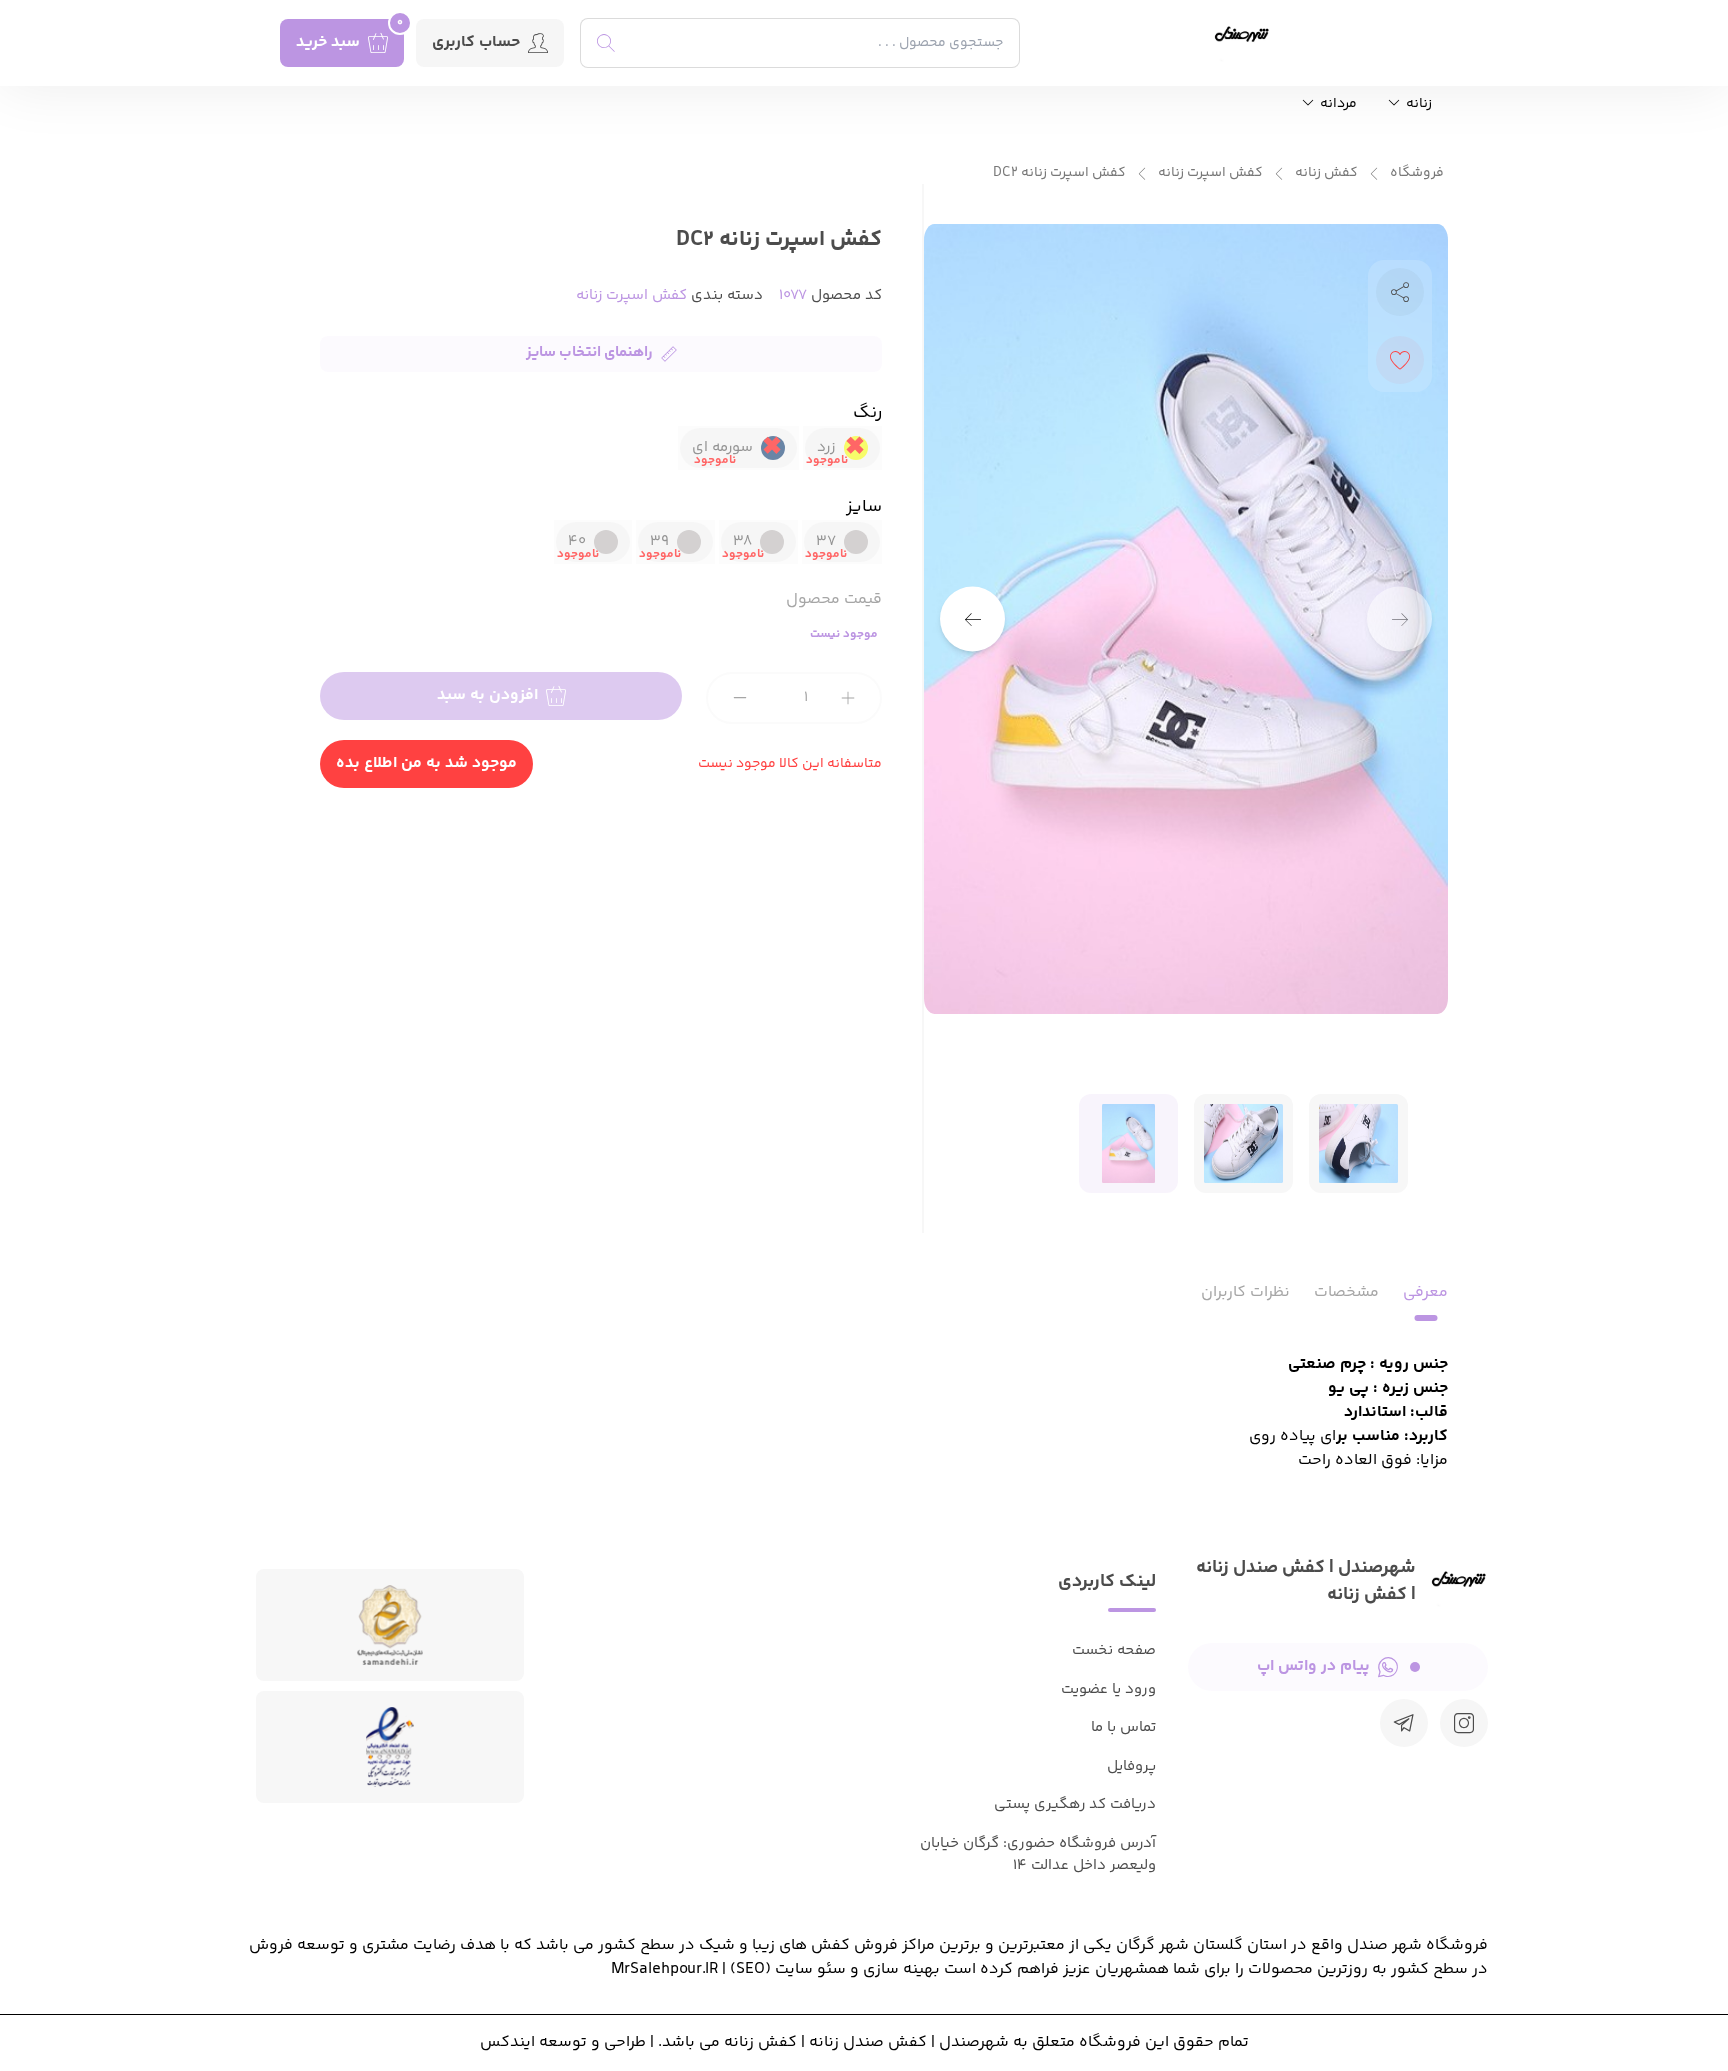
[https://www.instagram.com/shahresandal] (1464, 1723)
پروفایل (1131, 1766)
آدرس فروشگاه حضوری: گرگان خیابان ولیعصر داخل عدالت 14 (1038, 1855)
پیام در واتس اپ (1313, 1666)
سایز (864, 507)
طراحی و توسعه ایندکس (563, 2042)
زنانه (1417, 104)
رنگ (867, 413)
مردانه (1337, 104)
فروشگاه (1417, 173)
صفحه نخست (1114, 1650)
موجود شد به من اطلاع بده (426, 763)
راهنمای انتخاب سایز (589, 352)
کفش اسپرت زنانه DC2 (1059, 173)
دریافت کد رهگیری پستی (1075, 1804)
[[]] (1404, 1723)
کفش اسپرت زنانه (1210, 173)
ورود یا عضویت (1108, 1689)
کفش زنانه (1326, 173)
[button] (972, 619)
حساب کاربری (476, 42)
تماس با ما (1123, 1727)
